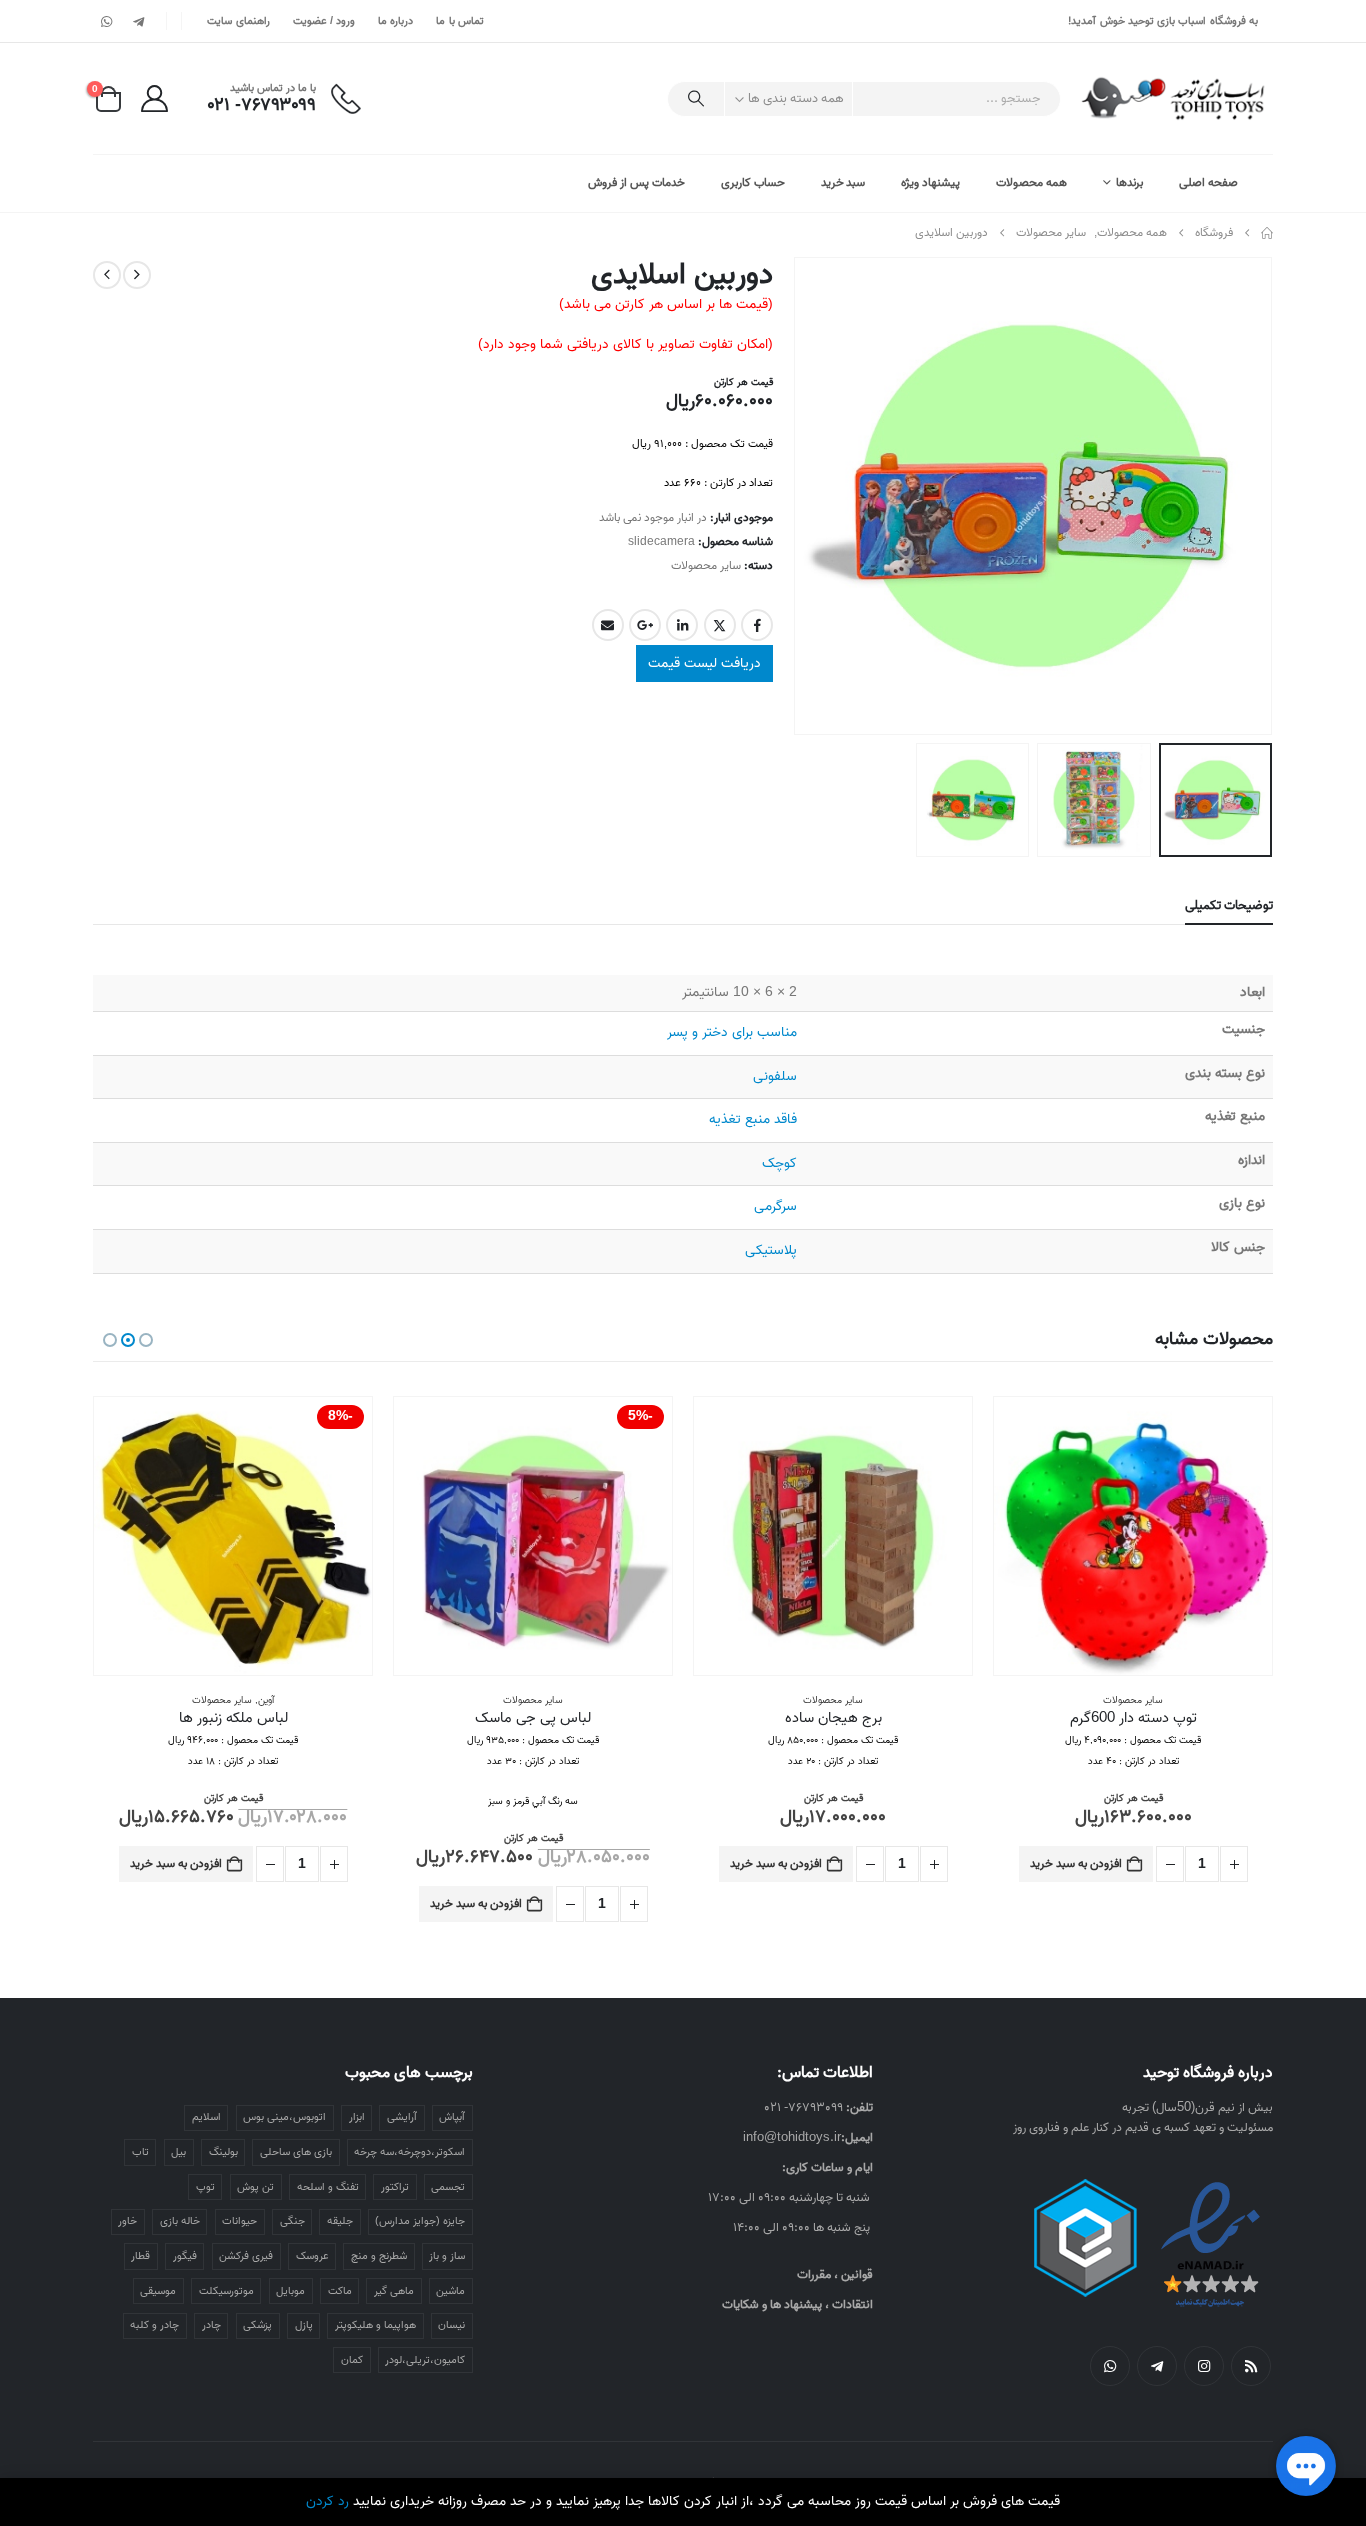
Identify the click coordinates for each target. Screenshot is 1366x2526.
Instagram (1204, 2366)
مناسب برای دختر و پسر (732, 1032)
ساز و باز (447, 2256)
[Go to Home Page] (1267, 233)
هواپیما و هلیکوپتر (375, 2325)
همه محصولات (1031, 182)
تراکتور (395, 2187)
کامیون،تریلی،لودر (425, 2360)
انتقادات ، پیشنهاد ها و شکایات (797, 2304)
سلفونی (775, 1076)
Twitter (720, 625)
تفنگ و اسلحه (328, 2187)
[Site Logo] (1174, 98)
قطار (140, 2256)
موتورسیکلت (226, 2291)
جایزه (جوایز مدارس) (420, 2221)
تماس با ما (460, 21)
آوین (266, 1700)
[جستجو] (696, 99)
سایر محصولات (706, 565)
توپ (205, 2187)
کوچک (779, 1163)
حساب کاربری (753, 182)
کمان (352, 2360)
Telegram (1157, 2366)
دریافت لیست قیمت (704, 663)
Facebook (757, 625)
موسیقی (158, 2291)
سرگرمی (775, 1206)
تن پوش (255, 2187)
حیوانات (239, 2221)
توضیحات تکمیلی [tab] (1229, 905)
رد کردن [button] (327, 2501)
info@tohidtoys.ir (792, 2137)
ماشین (450, 2291)
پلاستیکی (771, 1250)
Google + (645, 625)
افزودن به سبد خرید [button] (1076, 1863)
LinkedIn (682, 625)
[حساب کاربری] (154, 98)
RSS (1251, 2366)
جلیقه (340, 2221)
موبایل (290, 2291)
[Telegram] (138, 21)
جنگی (292, 2221)
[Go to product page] (1133, 1536)
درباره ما (395, 21)
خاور (127, 2221)
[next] (107, 275)
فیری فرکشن (246, 2256)
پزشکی (257, 2325)
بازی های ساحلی (296, 2152)
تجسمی (448, 2187)
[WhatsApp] (107, 21)
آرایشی (402, 2117)
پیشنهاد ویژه (930, 182)
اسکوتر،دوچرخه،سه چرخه (409, 2152)
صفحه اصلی (1208, 182)
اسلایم (206, 2117)
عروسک (312, 2256)
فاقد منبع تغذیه (753, 1119)
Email (608, 625)
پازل (304, 2325)
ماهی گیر (394, 2291)
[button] (1248, 496)
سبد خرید (843, 182)
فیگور (185, 2256)
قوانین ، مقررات (835, 2274)
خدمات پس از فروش (636, 182)
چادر (211, 2325)
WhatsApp (1110, 2366)
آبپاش (452, 2117)
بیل (178, 2152)
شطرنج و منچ (379, 2256)
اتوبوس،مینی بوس (284, 2117)
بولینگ (223, 2152)
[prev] (137, 275)
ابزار (357, 2117)
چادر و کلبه (154, 2325)
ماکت (340, 2291)
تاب (140, 2152)
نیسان (451, 2325)
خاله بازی (180, 2221)
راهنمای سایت (238, 21)
